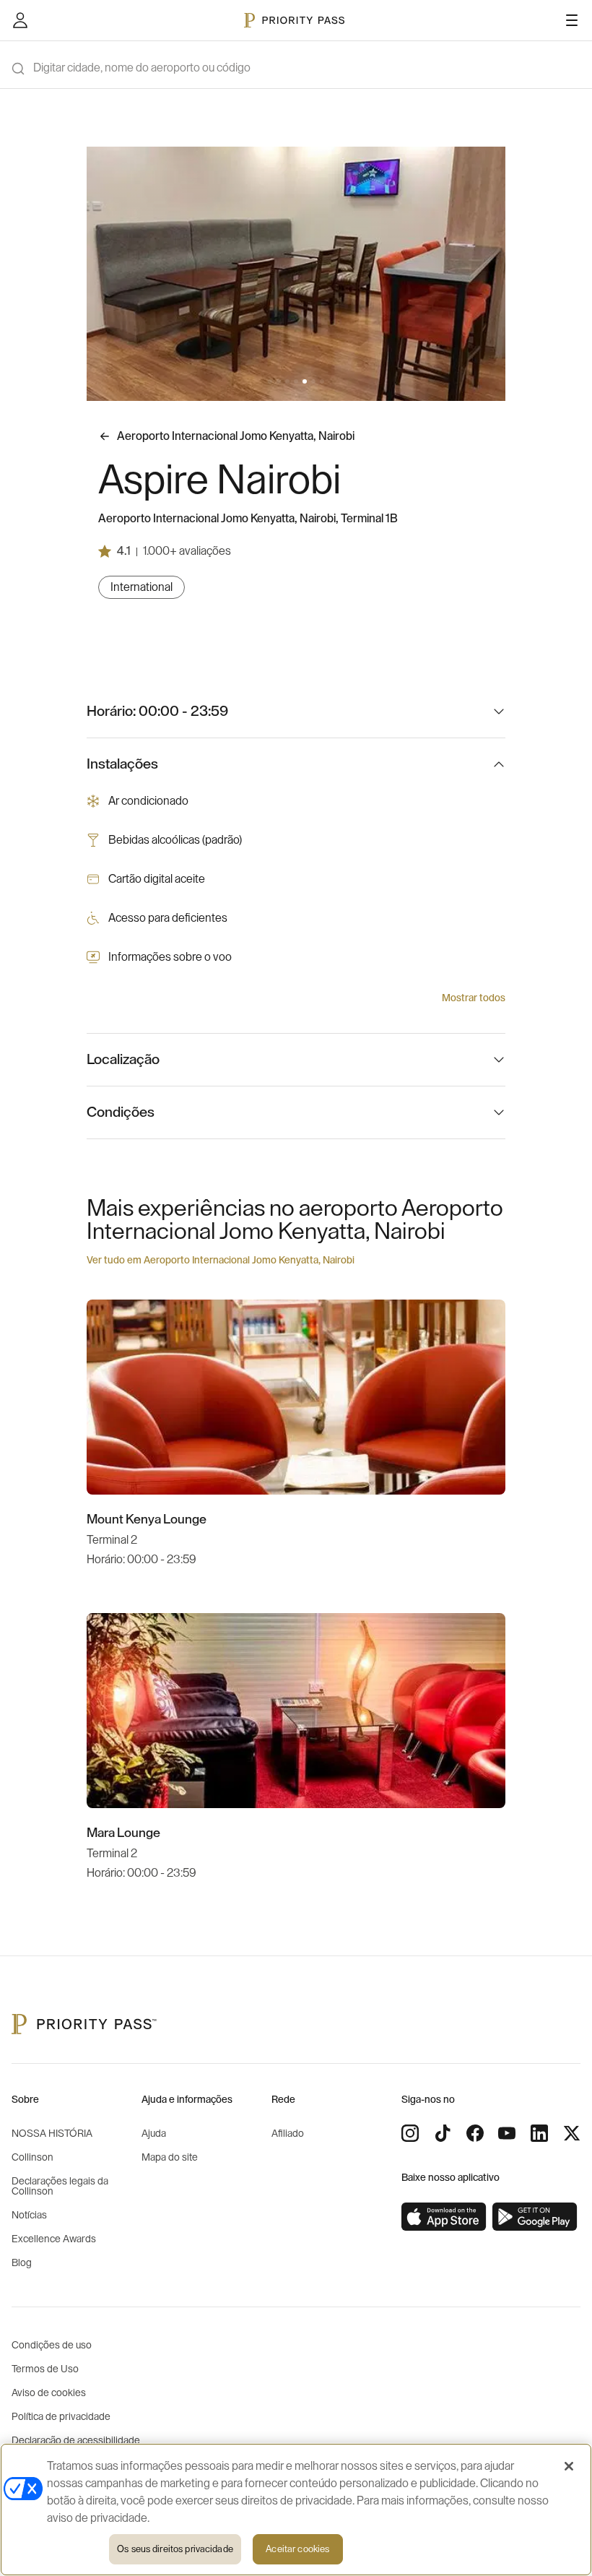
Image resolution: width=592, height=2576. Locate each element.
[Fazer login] (20, 20)
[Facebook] (475, 2133)
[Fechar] (569, 2466)
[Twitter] (572, 2133)
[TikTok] (443, 2133)
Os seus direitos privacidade (175, 2549)
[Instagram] (410, 2133)
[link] (444, 2217)
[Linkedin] (539, 2133)
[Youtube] (507, 2133)
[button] (270, 381)
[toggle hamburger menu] (572, 20)
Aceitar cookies (297, 2549)
